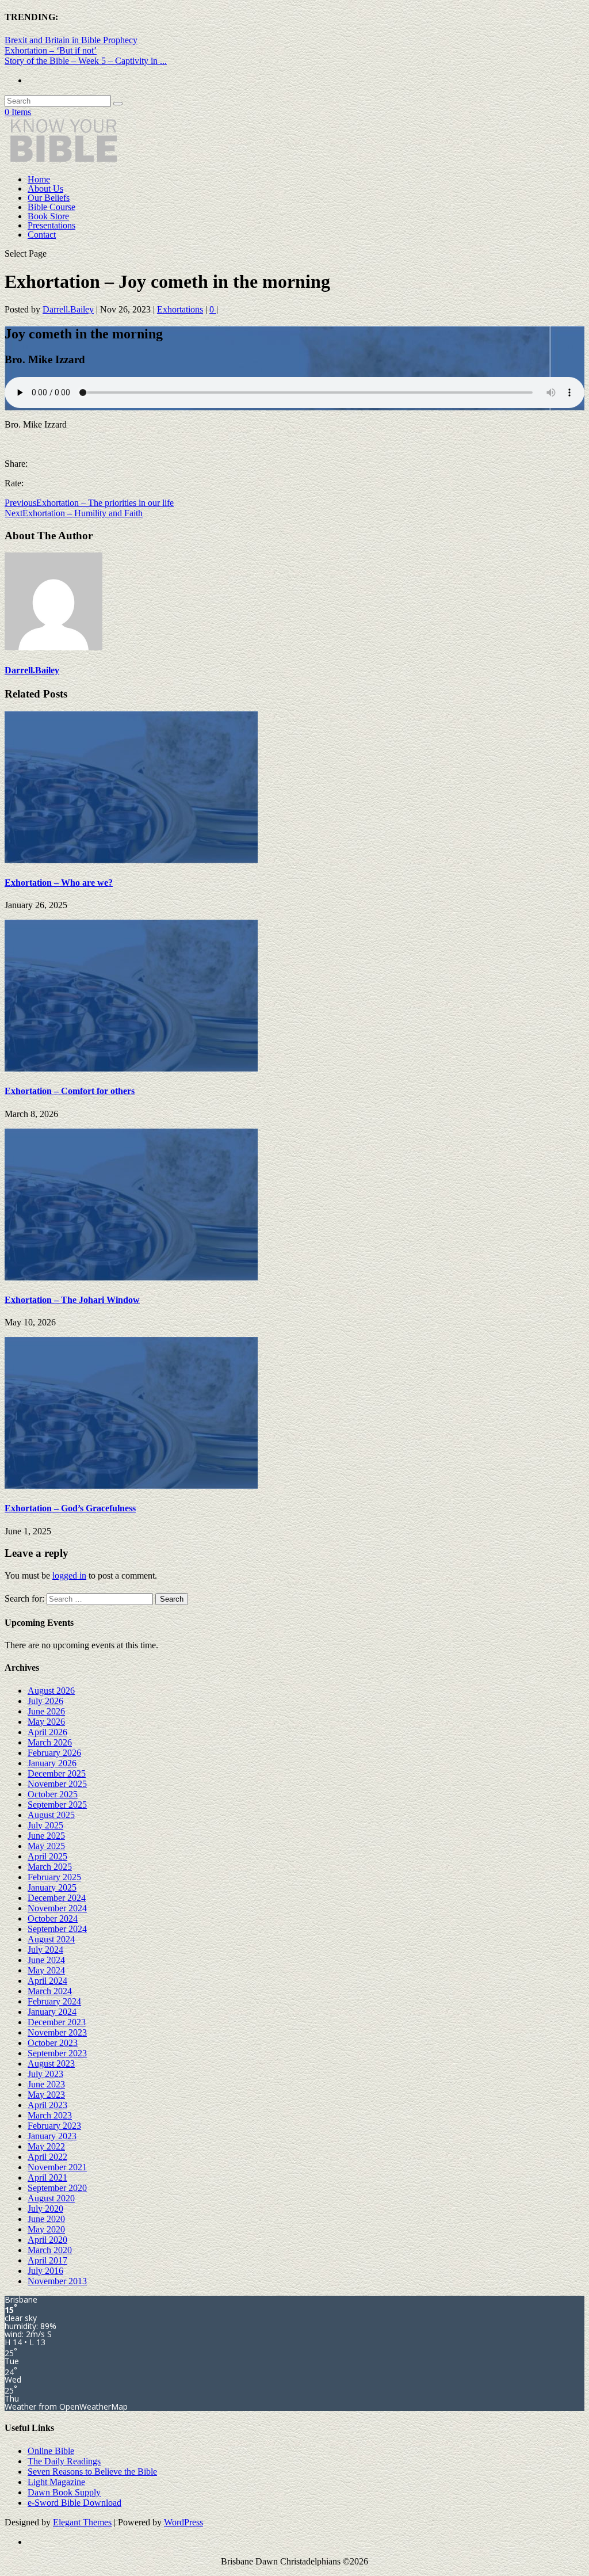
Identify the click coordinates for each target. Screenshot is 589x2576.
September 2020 (57, 2188)
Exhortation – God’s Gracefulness (70, 1508)
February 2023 (54, 2126)
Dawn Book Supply (64, 2492)
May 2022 (46, 2146)
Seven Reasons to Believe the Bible (92, 2472)
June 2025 (46, 1836)
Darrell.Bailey (68, 309)
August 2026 (51, 1691)
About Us (45, 188)
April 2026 (47, 1732)
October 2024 (53, 1918)
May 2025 (46, 1846)
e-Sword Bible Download (74, 2503)
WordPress (183, 2522)
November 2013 (57, 2281)
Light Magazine (56, 2482)
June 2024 (46, 1960)
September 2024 (57, 1929)
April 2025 (47, 1856)
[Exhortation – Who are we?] (131, 860)
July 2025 (45, 1825)
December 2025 (57, 1773)
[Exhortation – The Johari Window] (131, 1277)
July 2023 (45, 2074)
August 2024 (51, 1939)
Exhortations (180, 309)
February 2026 (54, 1753)
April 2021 (47, 2177)
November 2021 (57, 2167)
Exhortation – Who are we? (59, 883)
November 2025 (57, 1784)
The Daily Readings (64, 2461)
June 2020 (46, 2219)
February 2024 (54, 2001)
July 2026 (45, 1701)
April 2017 (47, 2260)
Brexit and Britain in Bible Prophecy (71, 40)
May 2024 (46, 1970)
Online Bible (51, 2451)
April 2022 (47, 2157)
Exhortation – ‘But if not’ (51, 50)
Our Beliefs (49, 198)
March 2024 (50, 1991)
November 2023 (57, 2032)
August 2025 (51, 1815)
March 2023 (50, 2115)
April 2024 (47, 1981)
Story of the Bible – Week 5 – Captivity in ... (86, 61)
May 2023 (46, 2095)
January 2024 (52, 2012)
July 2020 (45, 2209)
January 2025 (52, 1887)
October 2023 (53, 2043)
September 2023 (57, 2053)
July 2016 (45, 2271)
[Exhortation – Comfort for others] (131, 1068)
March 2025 (50, 1867)
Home (39, 179)
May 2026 (46, 1722)
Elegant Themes (82, 2522)
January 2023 (52, 2136)
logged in (69, 1575)
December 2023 (57, 2022)
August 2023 (51, 2064)
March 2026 (50, 1742)
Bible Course (51, 207)
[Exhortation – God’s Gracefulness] (131, 1486)
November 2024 (57, 1908)
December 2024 (57, 1898)
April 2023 (47, 2105)
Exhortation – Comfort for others (70, 1091)
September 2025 (57, 1805)
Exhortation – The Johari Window (72, 1300)
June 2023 (46, 2084)
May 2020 (46, 2229)
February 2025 (54, 1877)
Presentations (51, 225)
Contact (42, 235)
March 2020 (50, 2250)
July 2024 (45, 1950)
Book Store (48, 216)
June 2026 (46, 1711)
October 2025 (53, 1794)
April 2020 (47, 2240)
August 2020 (51, 2198)
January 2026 (52, 1763)
